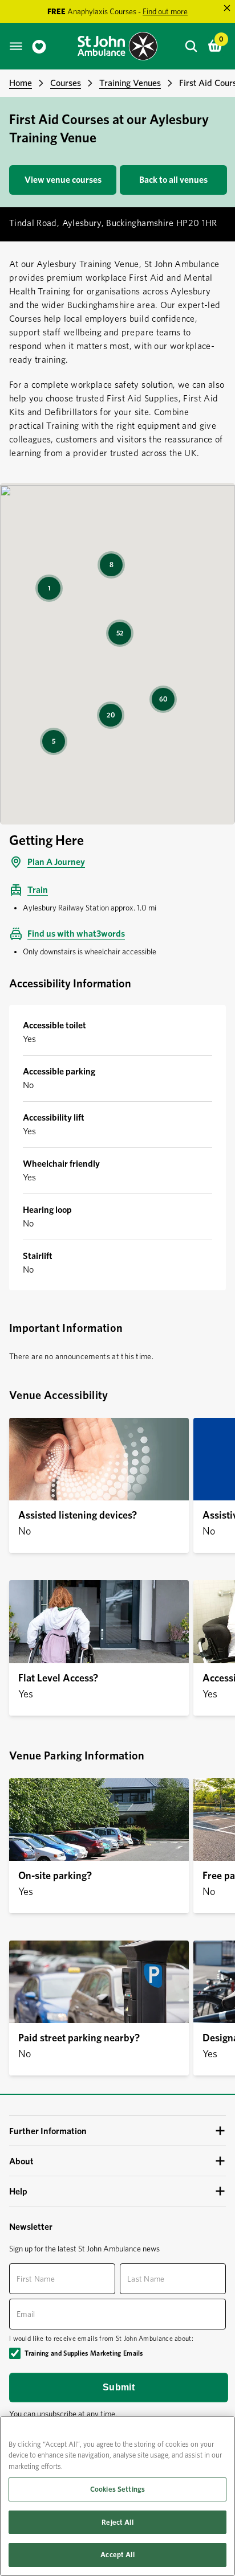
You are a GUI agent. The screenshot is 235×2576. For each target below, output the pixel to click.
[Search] (191, 46)
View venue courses (63, 180)
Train (38, 890)
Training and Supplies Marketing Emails (84, 2353)
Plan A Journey (56, 862)
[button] (117, 2131)
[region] (117, 2496)
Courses (66, 83)
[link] (39, 46)
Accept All (117, 2555)
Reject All (117, 2522)
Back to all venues (173, 180)
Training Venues (130, 83)
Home (21, 83)
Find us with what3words (76, 934)
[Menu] (16, 46)
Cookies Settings (117, 2489)
